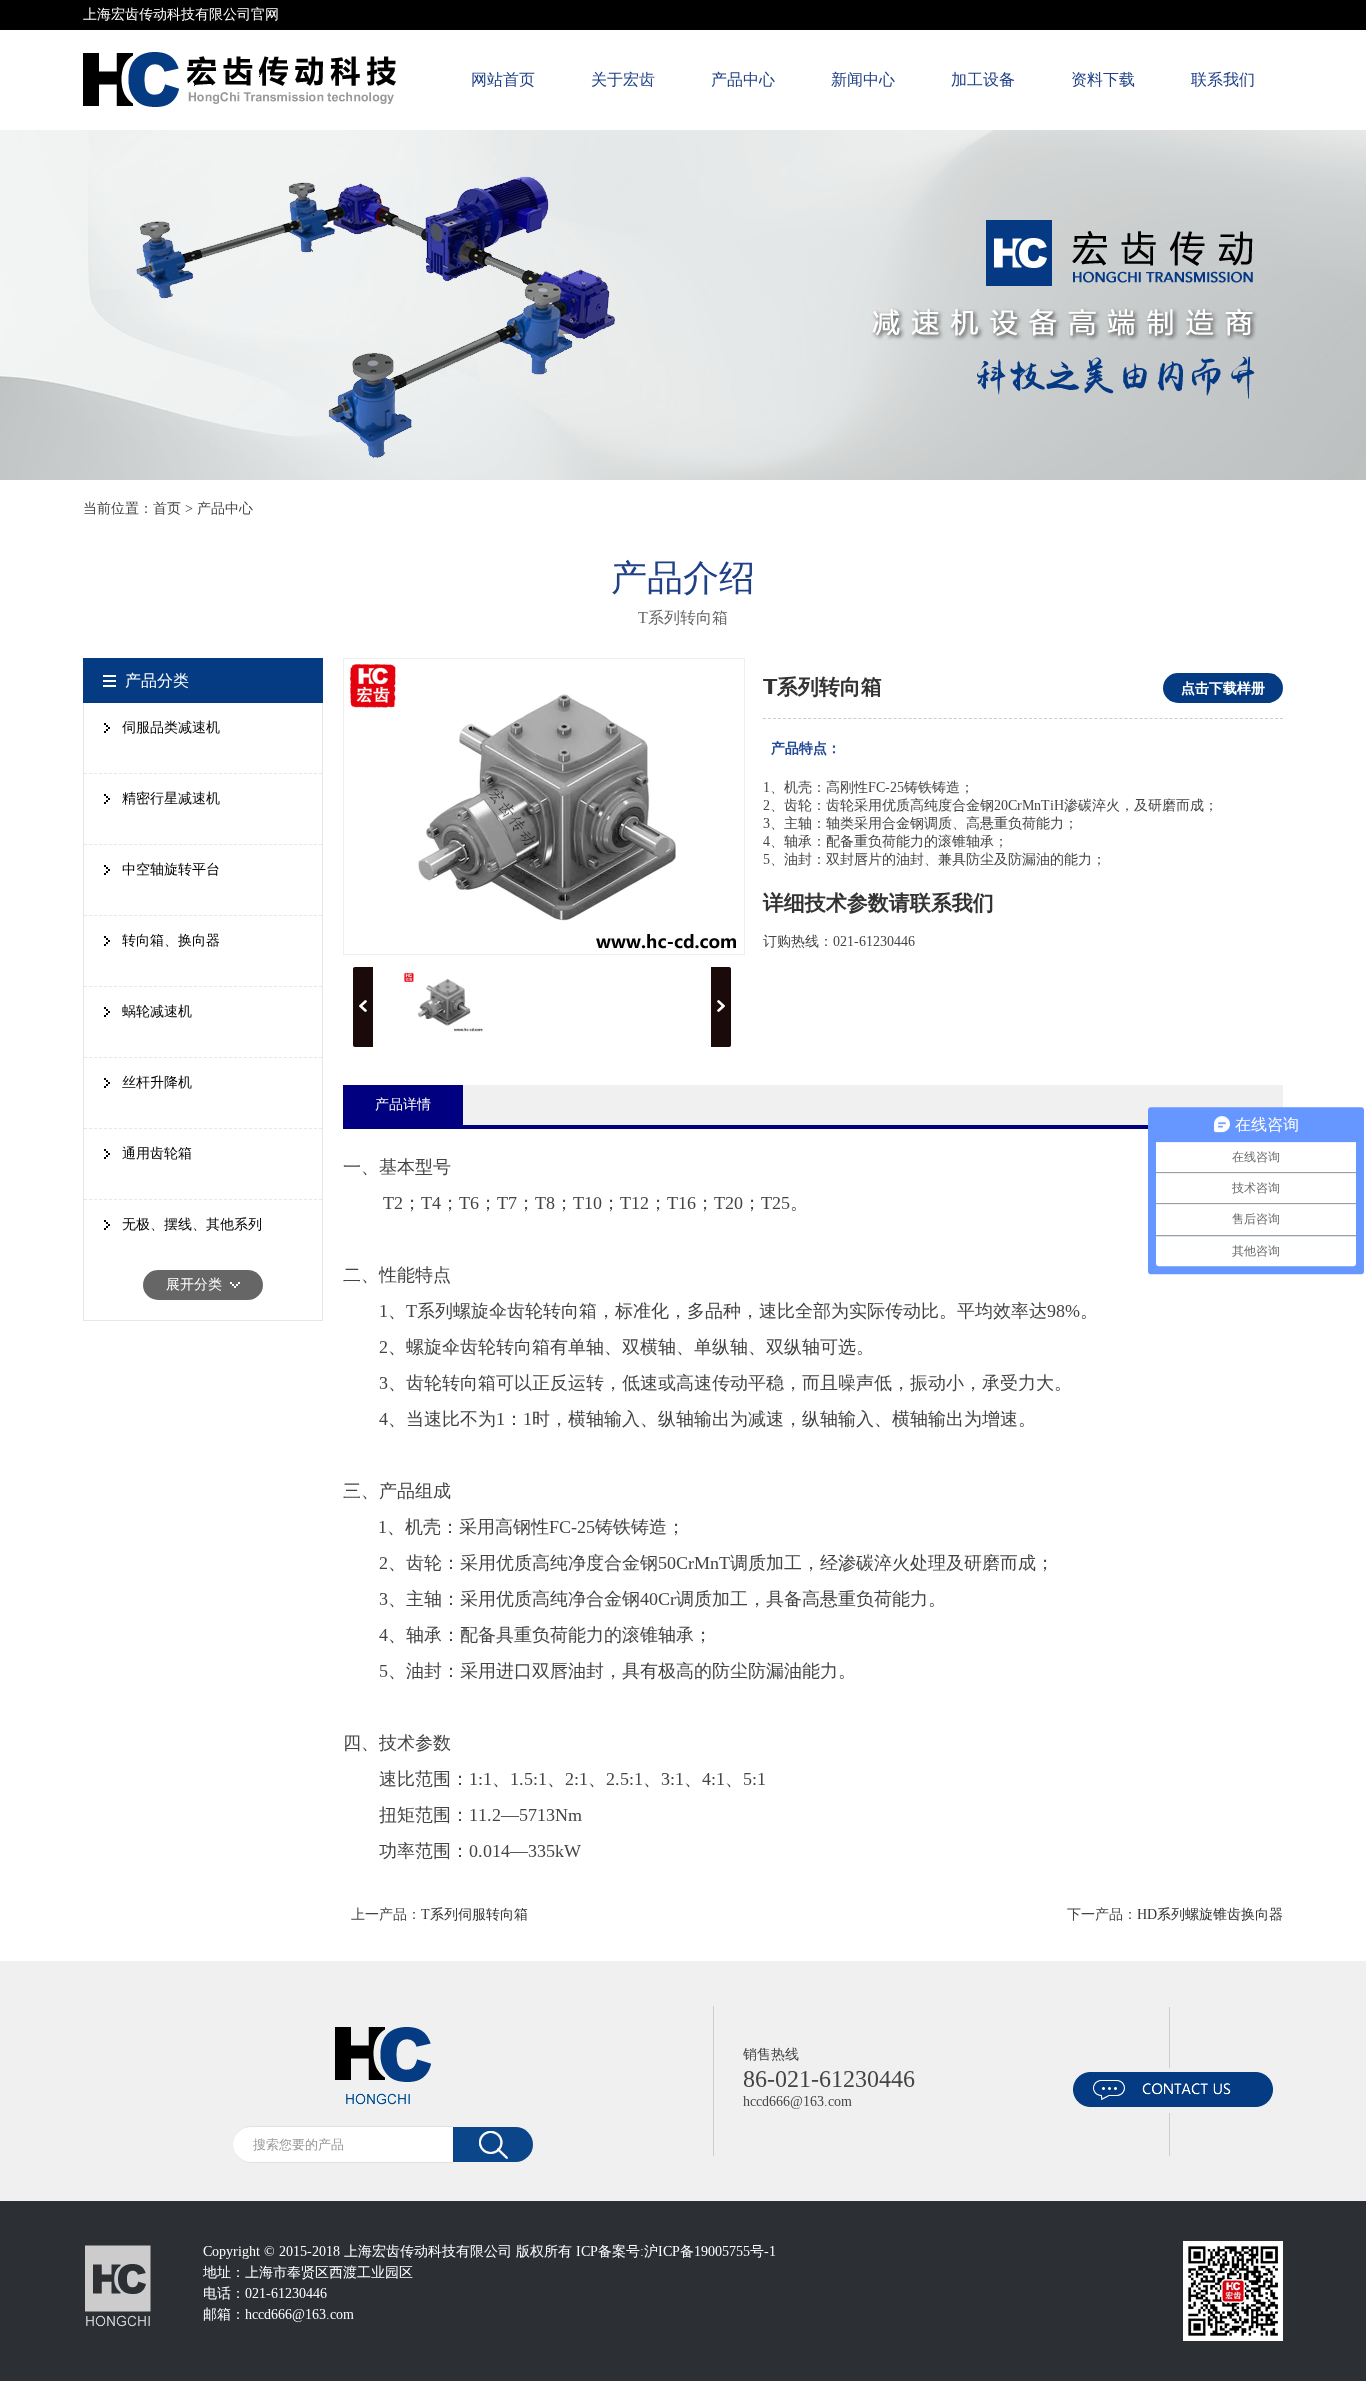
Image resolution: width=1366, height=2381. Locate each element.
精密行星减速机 (171, 798)
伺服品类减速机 (171, 727)
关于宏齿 (623, 79)
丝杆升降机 (157, 1082)
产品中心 (743, 79)
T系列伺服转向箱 (474, 1914)
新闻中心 (863, 79)
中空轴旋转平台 (171, 869)
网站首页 (503, 79)
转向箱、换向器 (171, 940)
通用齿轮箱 (157, 1153)
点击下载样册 (1223, 688)
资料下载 (1103, 79)
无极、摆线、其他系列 (192, 1224)
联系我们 (1223, 79)
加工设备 (983, 79)
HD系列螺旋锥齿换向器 (1210, 1914)
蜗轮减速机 (157, 1011)
